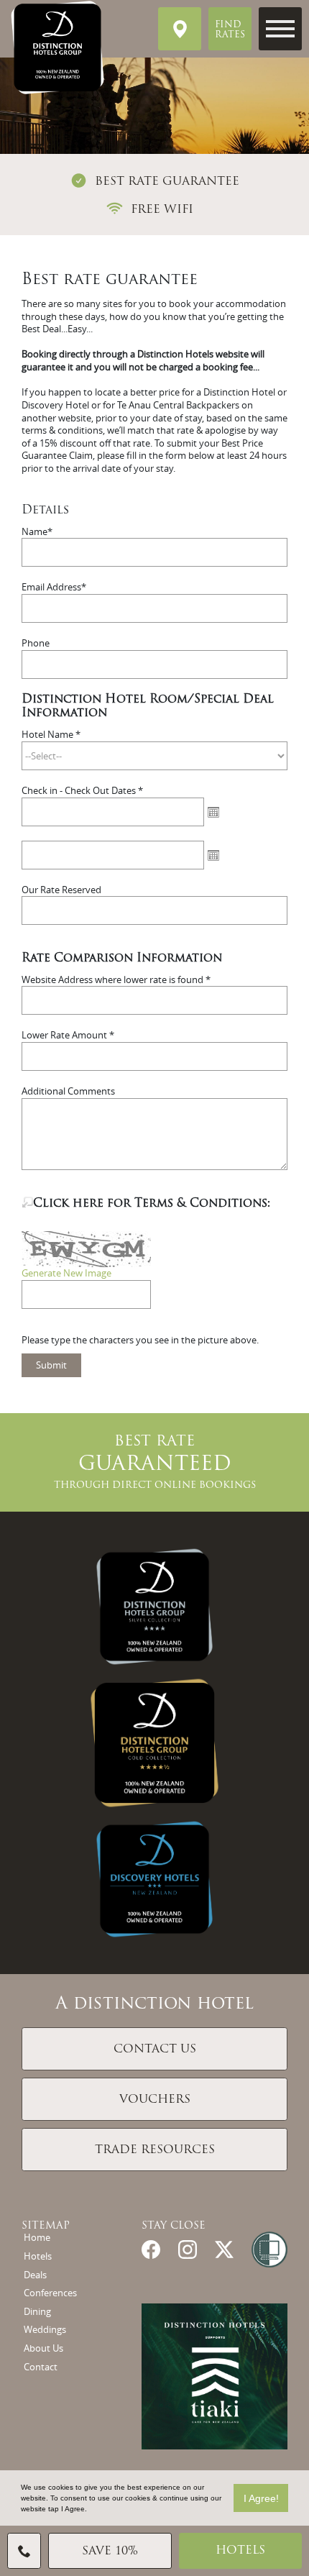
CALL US (24, 2551)
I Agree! (261, 2498)
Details (45, 511)
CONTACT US (155, 2050)
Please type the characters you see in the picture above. (140, 1340)
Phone (36, 643)
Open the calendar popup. (213, 812)
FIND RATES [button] (230, 30)
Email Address (51, 587)
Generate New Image (66, 1273)
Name (34, 532)
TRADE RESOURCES (155, 2150)
